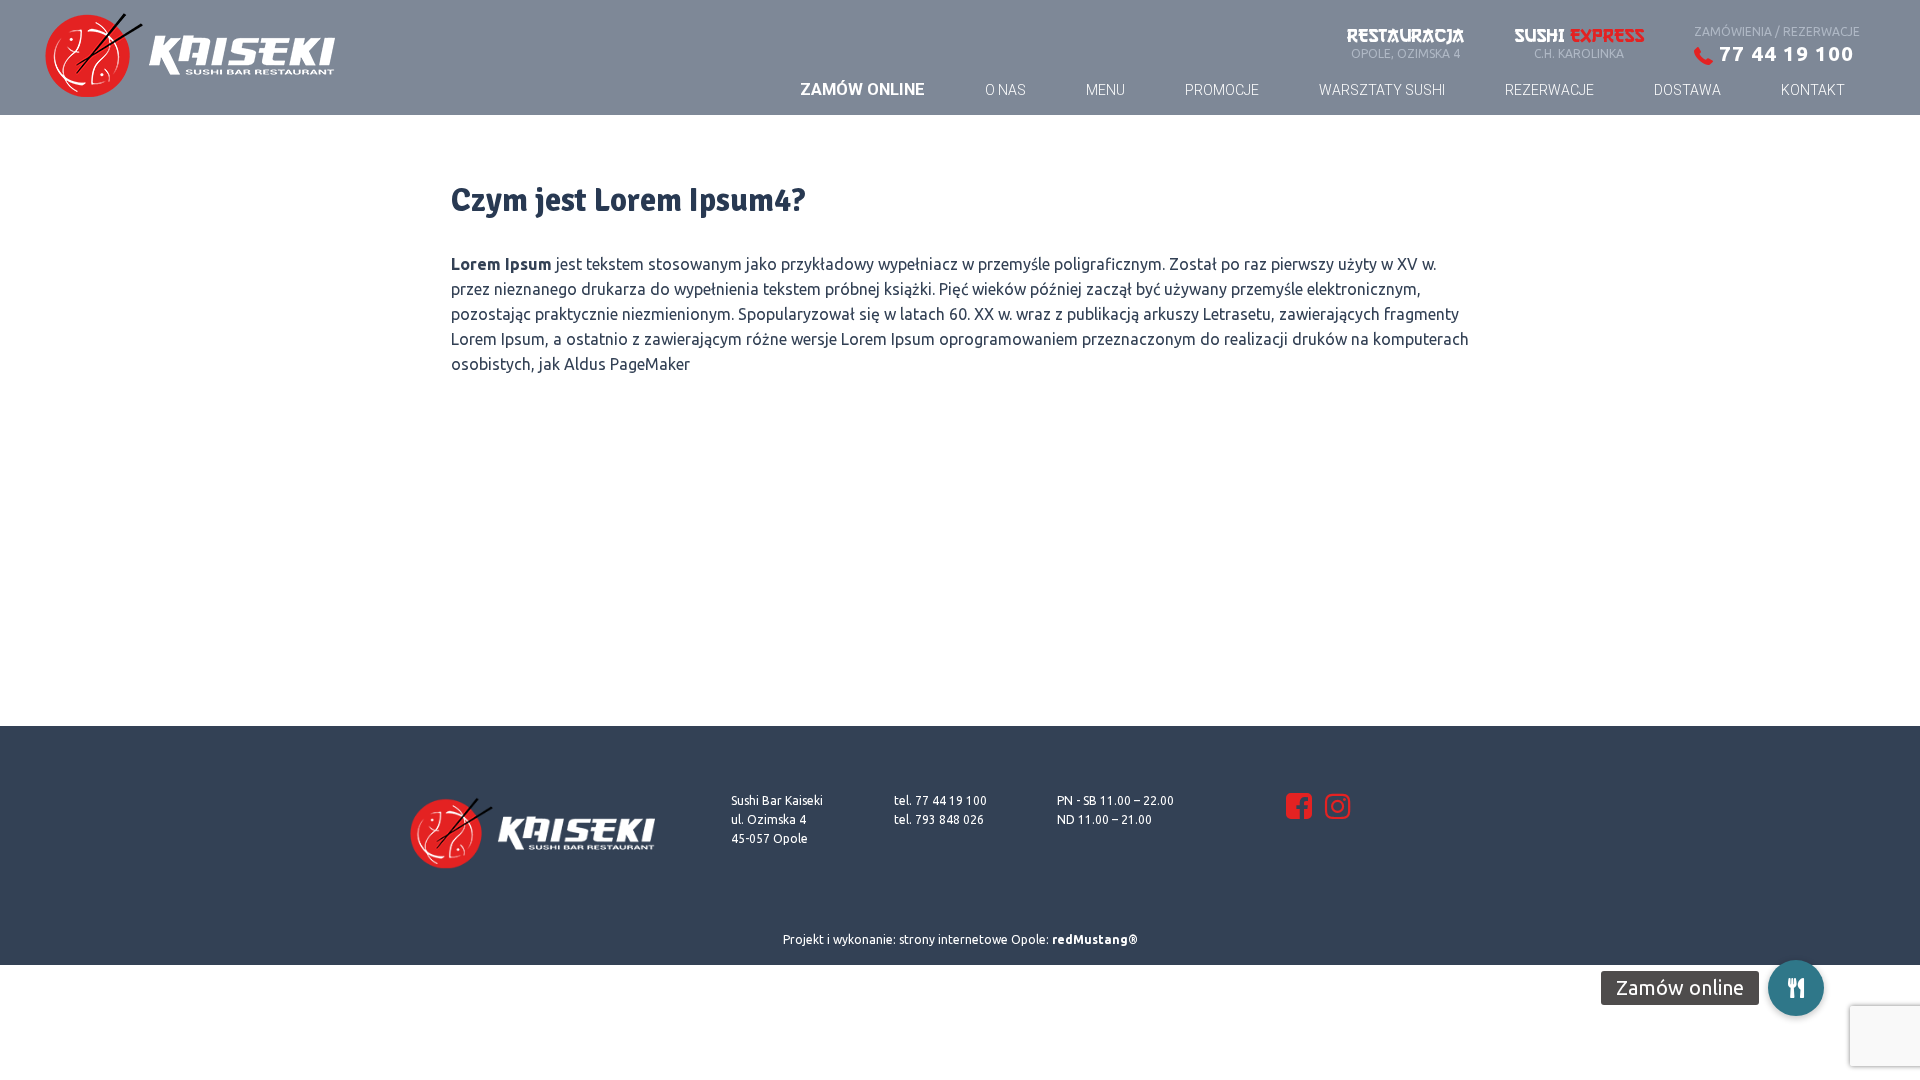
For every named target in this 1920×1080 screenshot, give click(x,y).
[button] (1796, 992)
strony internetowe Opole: (1018, 939)
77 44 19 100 (1783, 53)
